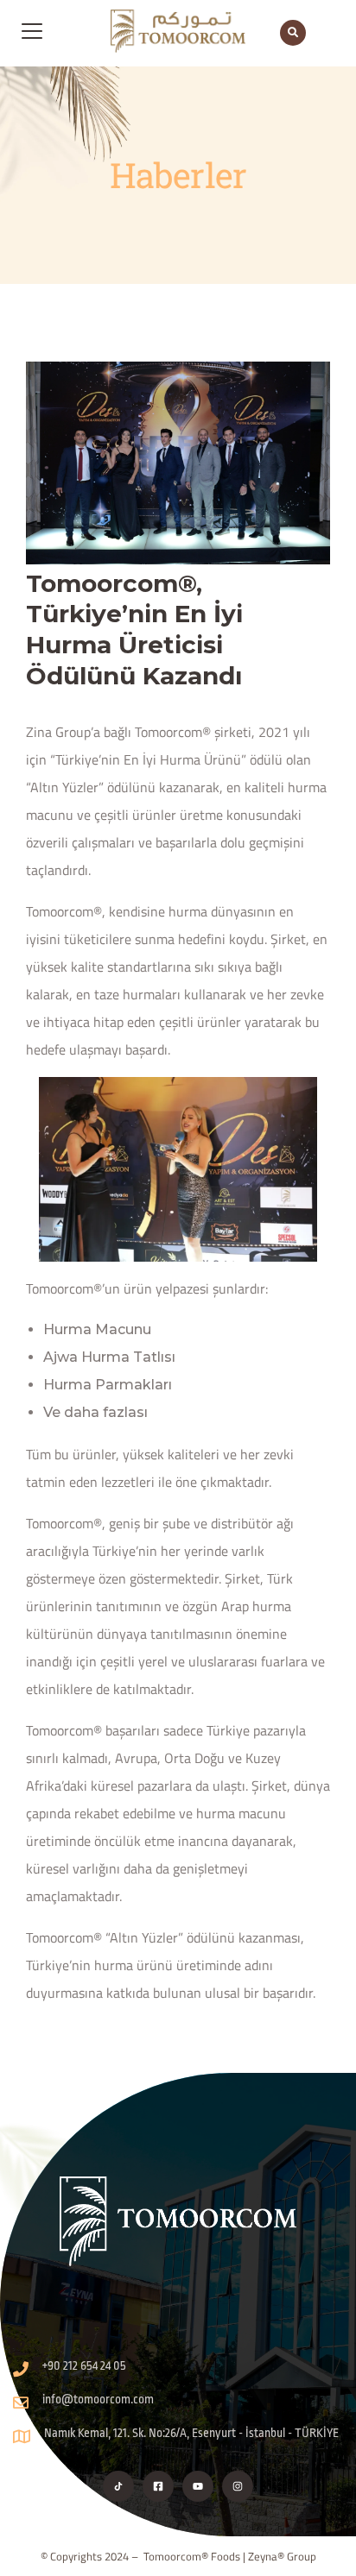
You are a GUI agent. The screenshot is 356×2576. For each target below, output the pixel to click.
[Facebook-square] (158, 2486)
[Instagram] (238, 2486)
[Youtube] (198, 2486)
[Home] (178, 2221)
